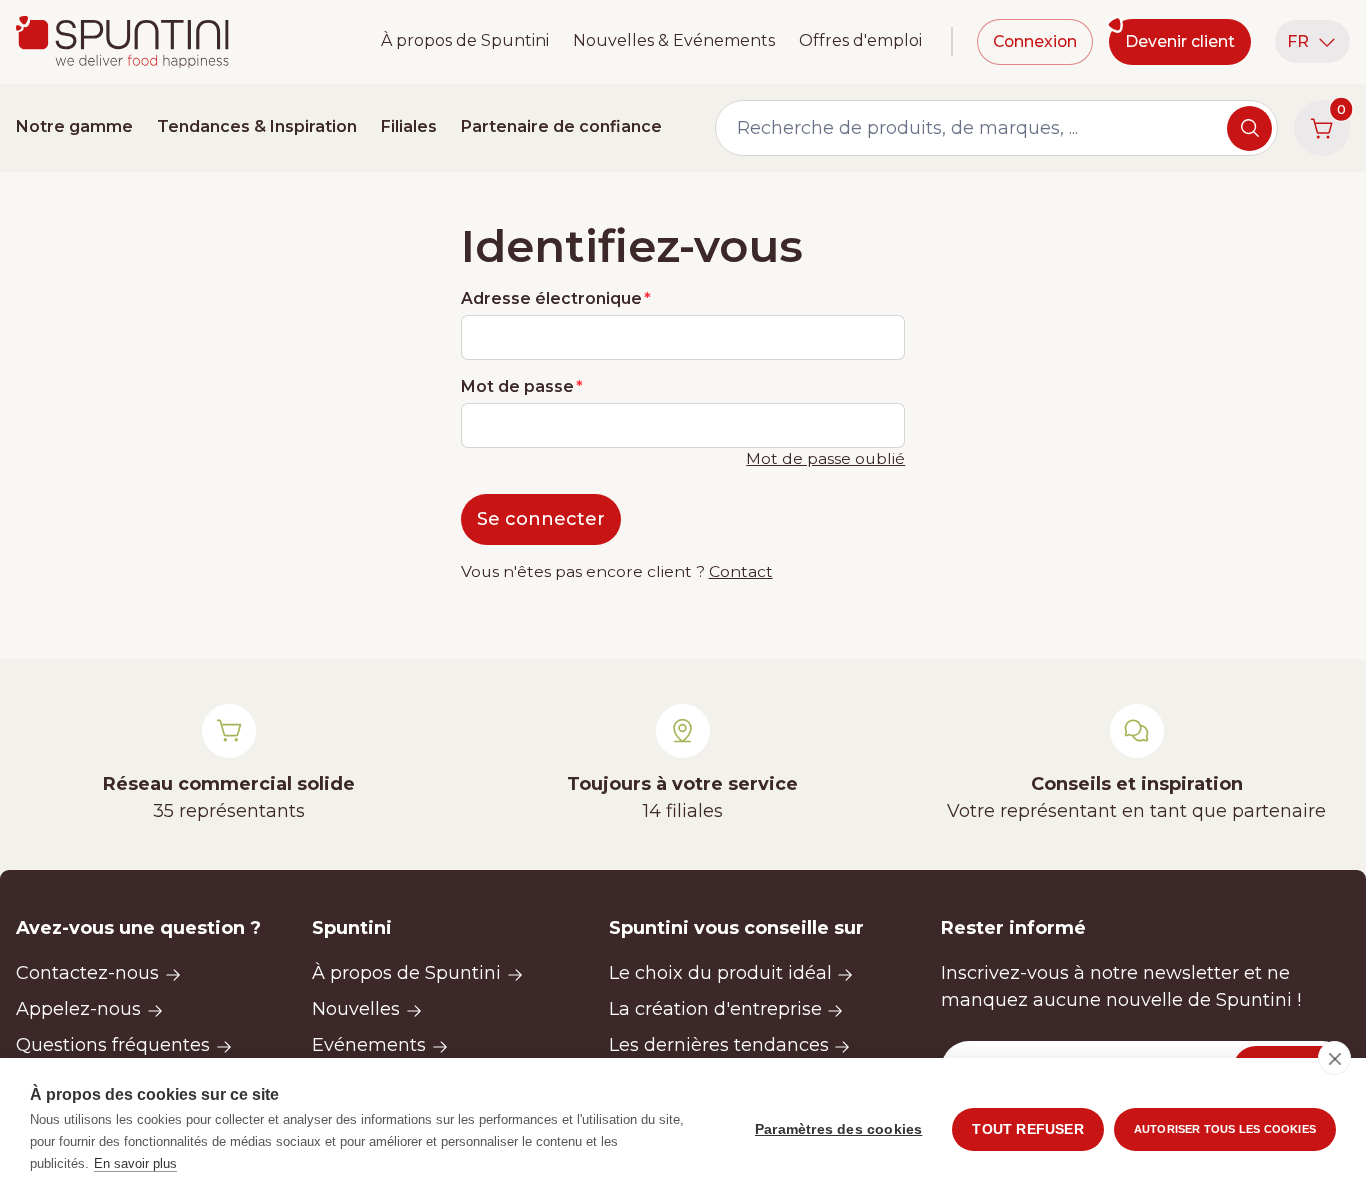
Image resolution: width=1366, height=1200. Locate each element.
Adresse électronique (551, 298)
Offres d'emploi (860, 40)
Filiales (409, 126)
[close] (1334, 1058)
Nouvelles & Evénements (674, 40)
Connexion (1035, 41)
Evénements (369, 1045)
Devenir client (1180, 41)
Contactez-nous (87, 973)
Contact (741, 571)
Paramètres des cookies (838, 1129)
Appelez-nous (78, 1009)
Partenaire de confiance (561, 126)
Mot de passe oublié (825, 458)
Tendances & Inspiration (257, 126)
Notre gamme (74, 126)
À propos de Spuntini (465, 40)
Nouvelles (356, 1009)
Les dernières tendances (719, 1045)
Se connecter (541, 519)
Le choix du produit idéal (720, 973)
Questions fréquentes (113, 1045)
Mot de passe (517, 386)
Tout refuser (1027, 1129)
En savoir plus (135, 1163)
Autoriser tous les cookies (1225, 1129)
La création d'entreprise (715, 1009)
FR (1298, 41)
